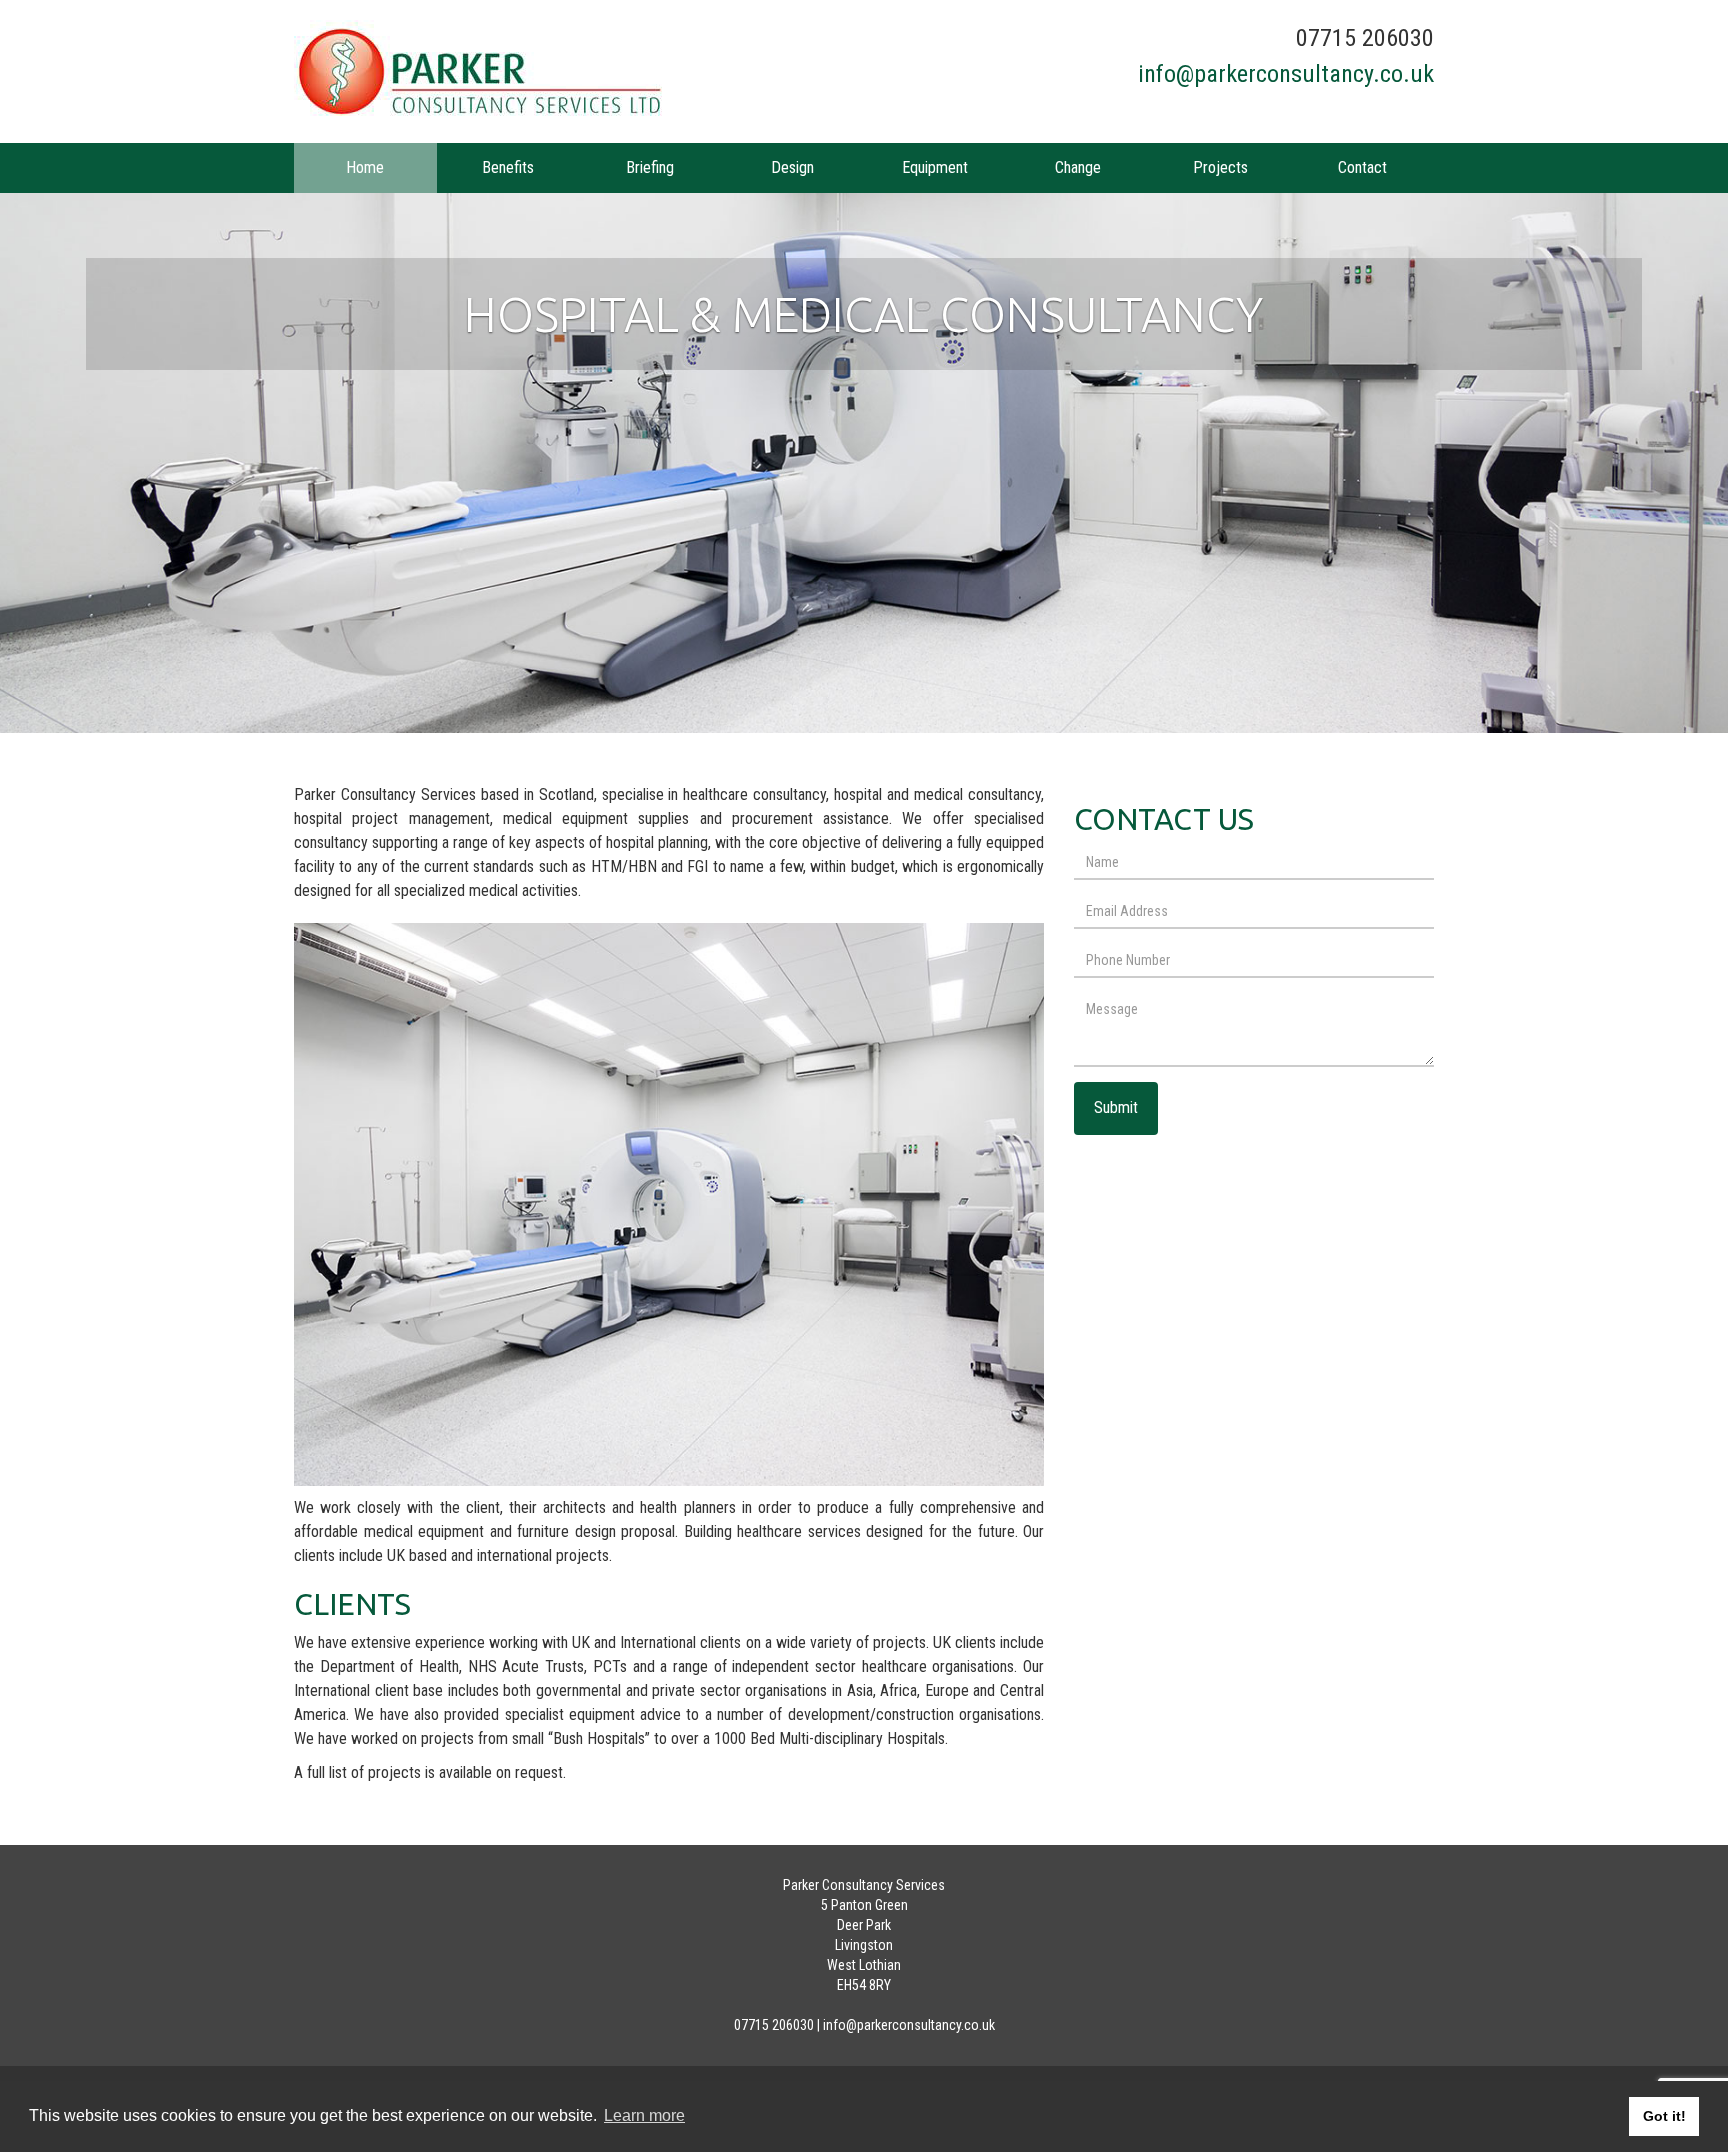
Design (792, 167)
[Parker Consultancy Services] (571, 71)
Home (365, 167)
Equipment (935, 167)
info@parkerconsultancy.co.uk (1286, 74)
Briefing (650, 167)
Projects (1220, 167)
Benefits (508, 167)
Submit (1116, 1107)
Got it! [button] (1664, 2116)
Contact (1362, 167)
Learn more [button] (644, 2115)
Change (1078, 167)
